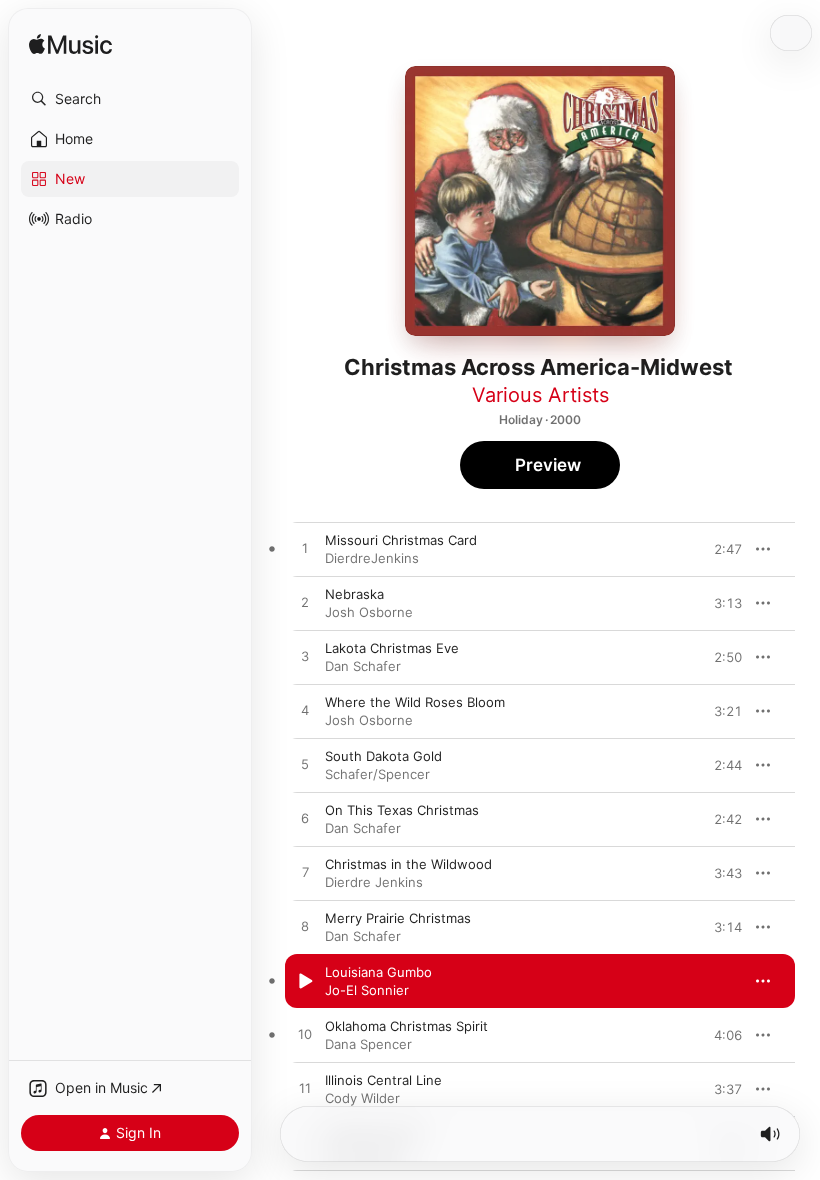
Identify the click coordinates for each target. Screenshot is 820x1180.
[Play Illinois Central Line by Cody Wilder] (305, 1089)
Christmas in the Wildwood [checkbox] (408, 864)
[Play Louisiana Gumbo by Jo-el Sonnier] (305, 981)
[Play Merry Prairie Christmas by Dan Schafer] (305, 927)
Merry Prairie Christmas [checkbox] (398, 918)
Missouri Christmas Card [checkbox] (401, 540)
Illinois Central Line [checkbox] (383, 1080)
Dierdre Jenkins (374, 882)
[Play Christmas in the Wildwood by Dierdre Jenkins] (305, 873)
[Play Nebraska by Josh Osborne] (305, 603)
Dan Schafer (363, 666)
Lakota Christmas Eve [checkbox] (392, 648)
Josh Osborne (369, 612)
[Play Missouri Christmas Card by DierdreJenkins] (305, 549)
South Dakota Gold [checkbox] (383, 756)
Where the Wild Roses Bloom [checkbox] (415, 702)
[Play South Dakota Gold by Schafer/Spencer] (305, 765)
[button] (130, 99)
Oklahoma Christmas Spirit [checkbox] (406, 1026)
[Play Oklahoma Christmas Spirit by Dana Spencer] (305, 1035)
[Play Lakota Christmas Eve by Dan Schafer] (305, 657)
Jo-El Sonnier (367, 990)
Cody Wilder (362, 1098)
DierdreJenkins (372, 558)
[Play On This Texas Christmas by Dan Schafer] (305, 819)
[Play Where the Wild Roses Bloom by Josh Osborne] (305, 711)
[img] (70, 45)
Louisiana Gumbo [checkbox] (378, 972)
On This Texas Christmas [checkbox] (402, 810)
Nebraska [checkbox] (354, 594)
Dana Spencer (368, 1044)
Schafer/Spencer (377, 774)
